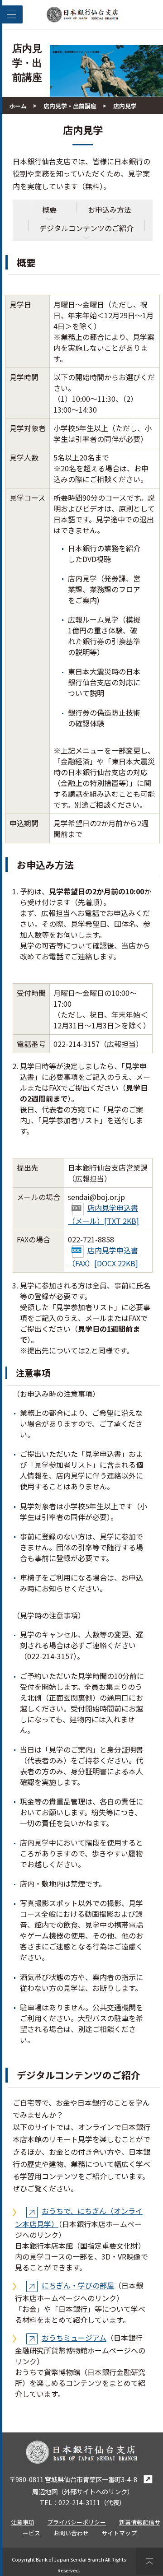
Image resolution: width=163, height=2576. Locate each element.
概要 (49, 209)
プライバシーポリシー (77, 2522)
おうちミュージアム (74, 2338)
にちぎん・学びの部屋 (78, 2285)
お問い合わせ (71, 2533)
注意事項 (23, 2522)
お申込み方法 (110, 209)
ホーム (18, 106)
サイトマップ (119, 2533)
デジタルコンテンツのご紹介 (86, 228)
